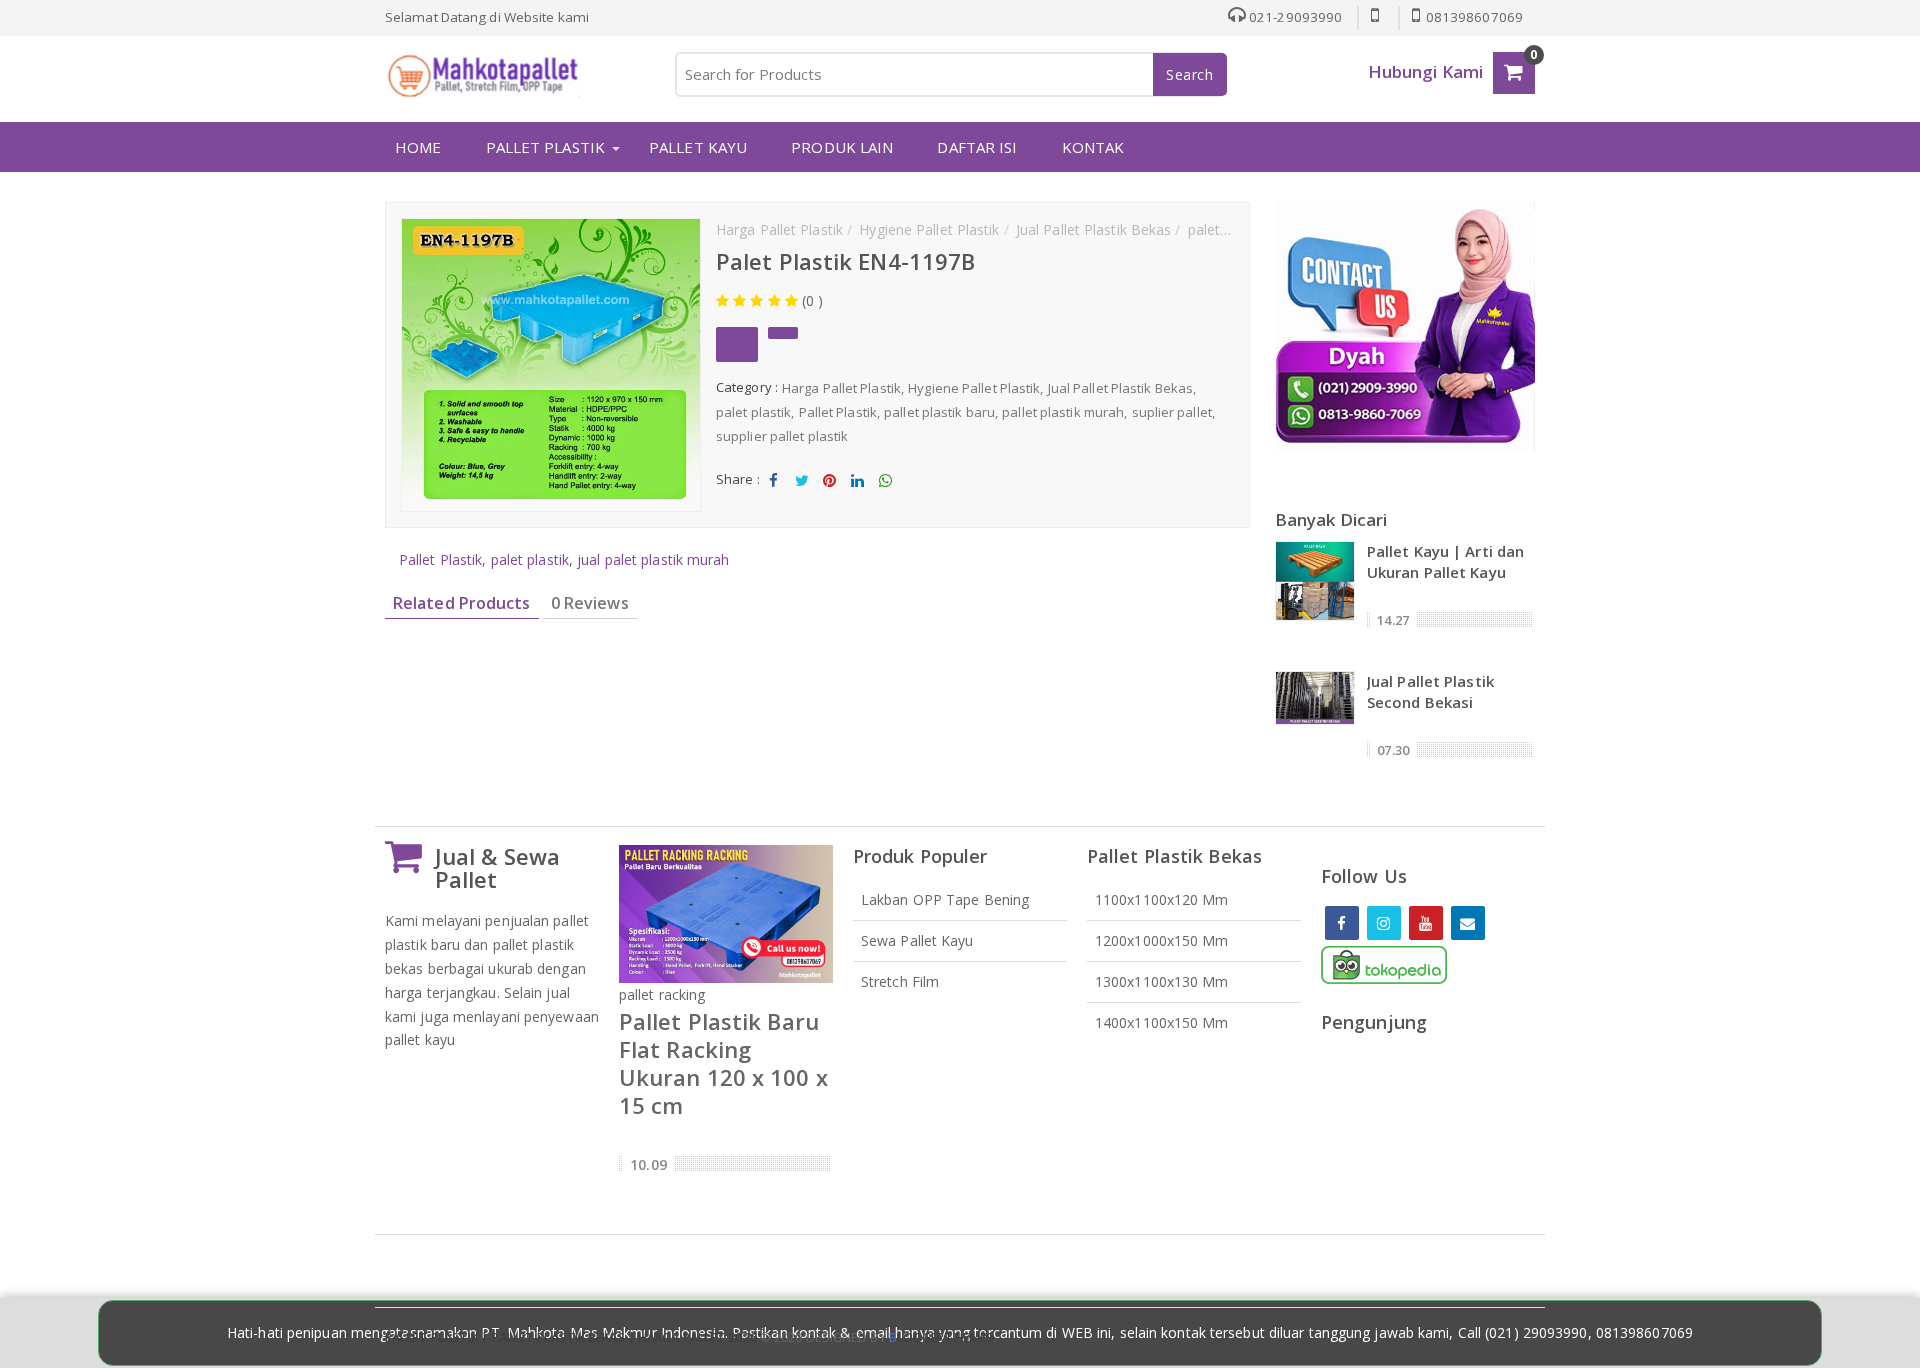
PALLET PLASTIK (545, 147)
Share (774, 497)
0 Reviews (590, 603)
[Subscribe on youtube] (1426, 923)
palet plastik (753, 412)
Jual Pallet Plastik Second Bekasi (1430, 691)
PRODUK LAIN (842, 147)
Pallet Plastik (838, 412)
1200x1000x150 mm (1162, 940)
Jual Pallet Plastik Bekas (1121, 388)
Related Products (462, 603)
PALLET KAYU (698, 147)
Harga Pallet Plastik (841, 388)
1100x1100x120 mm (1162, 899)
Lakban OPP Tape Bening (945, 899)
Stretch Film (900, 981)
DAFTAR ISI (977, 147)
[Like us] (1342, 923)
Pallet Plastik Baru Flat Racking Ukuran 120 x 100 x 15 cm (723, 1063)
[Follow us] (1384, 923)
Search (1190, 74)
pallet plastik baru (939, 412)
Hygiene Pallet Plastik (974, 388)
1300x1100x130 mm (1162, 981)
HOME (418, 147)
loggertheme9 (941, 1337)
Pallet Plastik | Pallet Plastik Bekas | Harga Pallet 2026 (571, 1337)
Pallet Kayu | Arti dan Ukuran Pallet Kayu (1445, 561)
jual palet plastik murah (653, 559)
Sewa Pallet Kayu (917, 940)
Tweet (801, 497)
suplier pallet (1172, 412)
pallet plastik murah (1063, 412)
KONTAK (1093, 147)
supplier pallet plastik (782, 436)
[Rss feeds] (1468, 923)
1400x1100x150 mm (1162, 1022)
